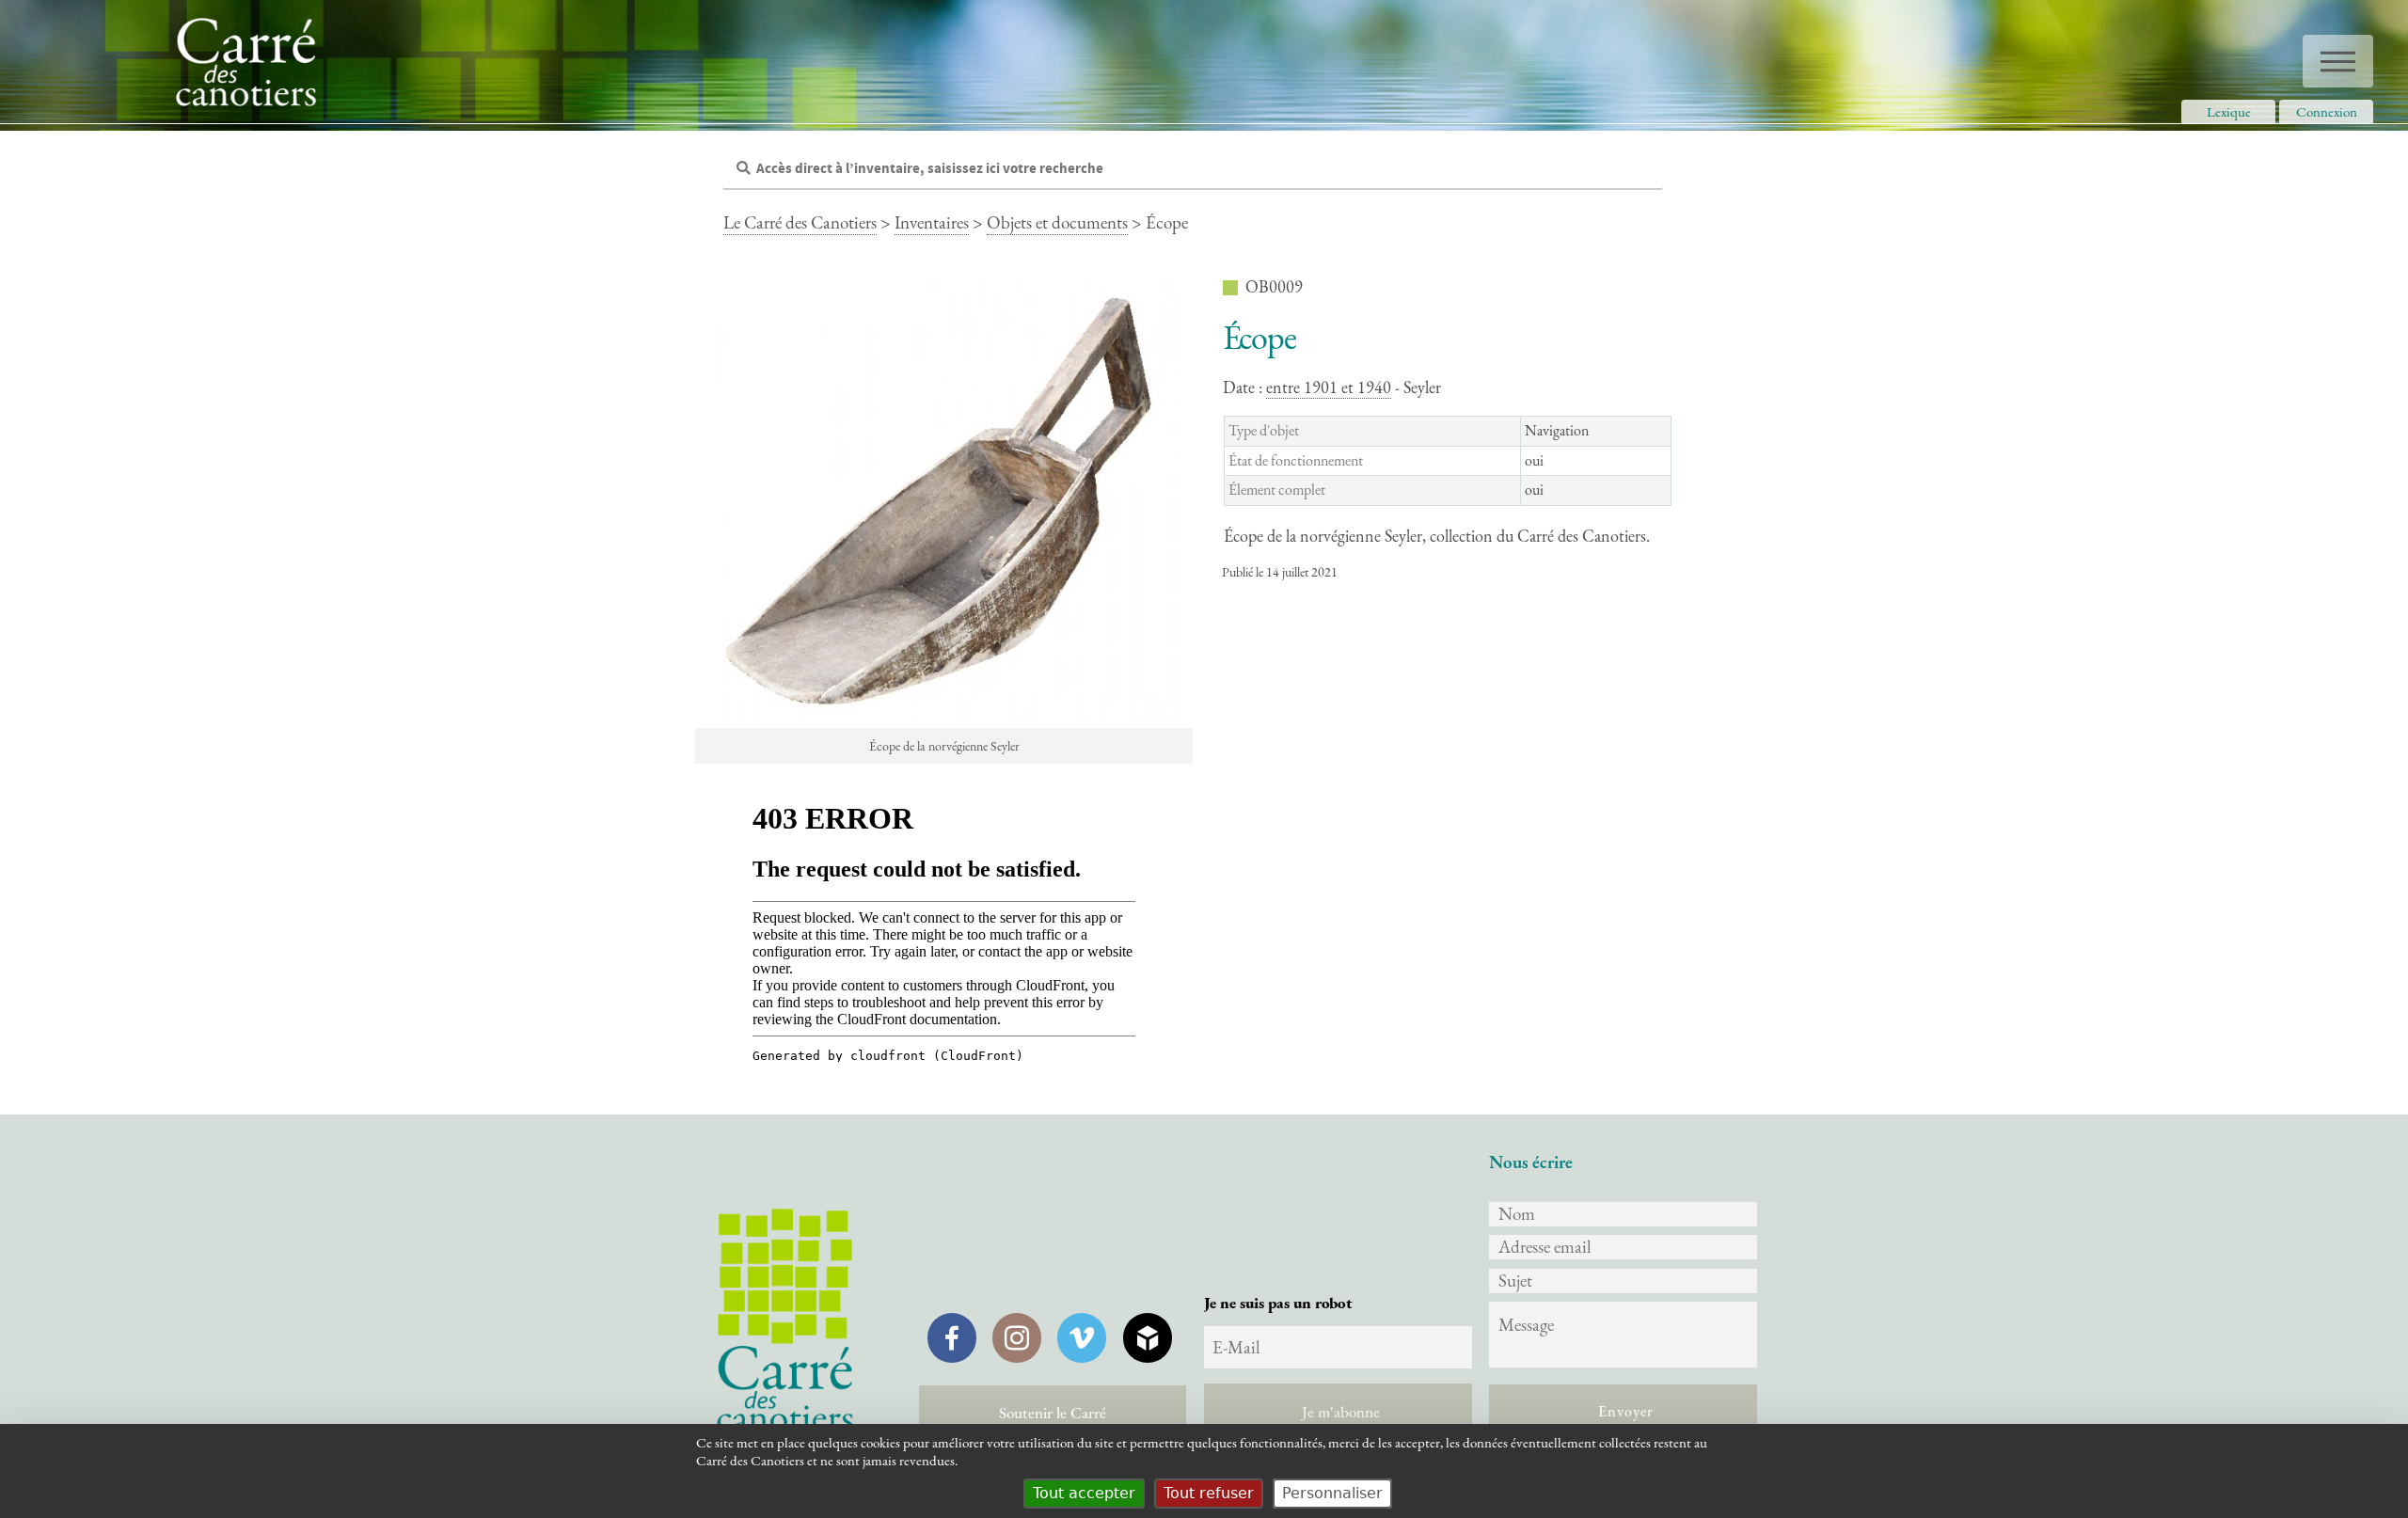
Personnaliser (1332, 1493)
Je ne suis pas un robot (1278, 1303)
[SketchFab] (1148, 1337)
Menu (2338, 61)
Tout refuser (1209, 1493)
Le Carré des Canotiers (800, 222)
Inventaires (932, 222)
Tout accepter (1084, 1493)
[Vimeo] (1082, 1337)
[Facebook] (952, 1337)
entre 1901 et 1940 (1329, 387)
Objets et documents (1057, 222)
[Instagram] (1017, 1337)
